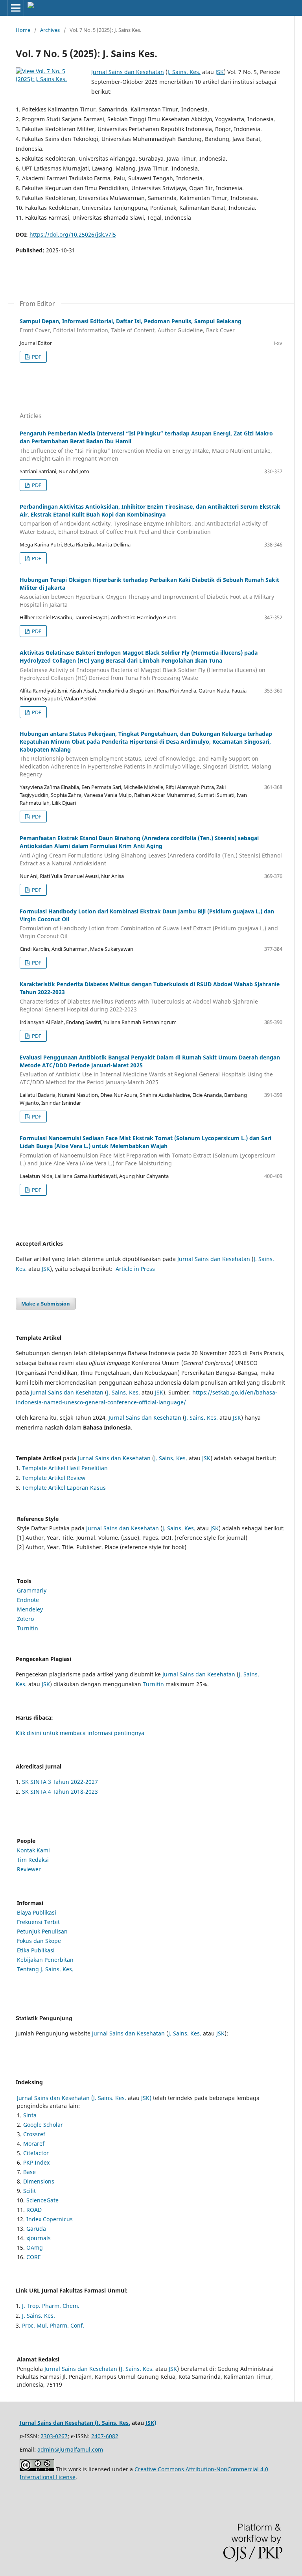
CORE (34, 2257)
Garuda (36, 2229)
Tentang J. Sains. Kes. (45, 1969)
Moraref (34, 2144)
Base (29, 2172)
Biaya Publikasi (37, 1912)
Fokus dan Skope (39, 1941)
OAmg (35, 2247)
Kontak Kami (33, 1850)
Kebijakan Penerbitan (45, 1960)
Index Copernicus (50, 2219)
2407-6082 (105, 2436)
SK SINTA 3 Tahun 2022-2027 (60, 1782)
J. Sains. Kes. (184, 72)
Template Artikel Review (54, 1478)
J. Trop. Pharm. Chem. (51, 2306)
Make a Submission (46, 1304)
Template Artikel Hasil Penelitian (65, 1468)
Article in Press (135, 1269)
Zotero (25, 1619)
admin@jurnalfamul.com (70, 2449)
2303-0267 (54, 2436)
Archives (50, 30)
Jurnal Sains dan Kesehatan (128, 72)
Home (23, 30)
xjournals (39, 2238)
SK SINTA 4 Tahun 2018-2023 (60, 1792)
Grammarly (32, 1590)
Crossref (34, 2134)
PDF (36, 357)
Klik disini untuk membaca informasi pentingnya (80, 1733)
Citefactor (36, 2153)
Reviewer (29, 1869)
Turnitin (28, 1628)
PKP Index (36, 2162)
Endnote (28, 1600)
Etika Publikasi (36, 1950)
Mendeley (30, 1609)
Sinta (30, 2115)
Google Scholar (43, 2125)
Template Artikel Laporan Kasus (64, 1488)
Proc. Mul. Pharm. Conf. (53, 2325)
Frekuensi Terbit (38, 1922)
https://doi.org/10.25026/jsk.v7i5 (73, 234)
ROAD (34, 2210)
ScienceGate (42, 2200)
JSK (220, 72)
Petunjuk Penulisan (42, 1931)
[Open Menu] (16, 8)
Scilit (29, 2191)
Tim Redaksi (33, 1860)
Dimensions (39, 2181)
